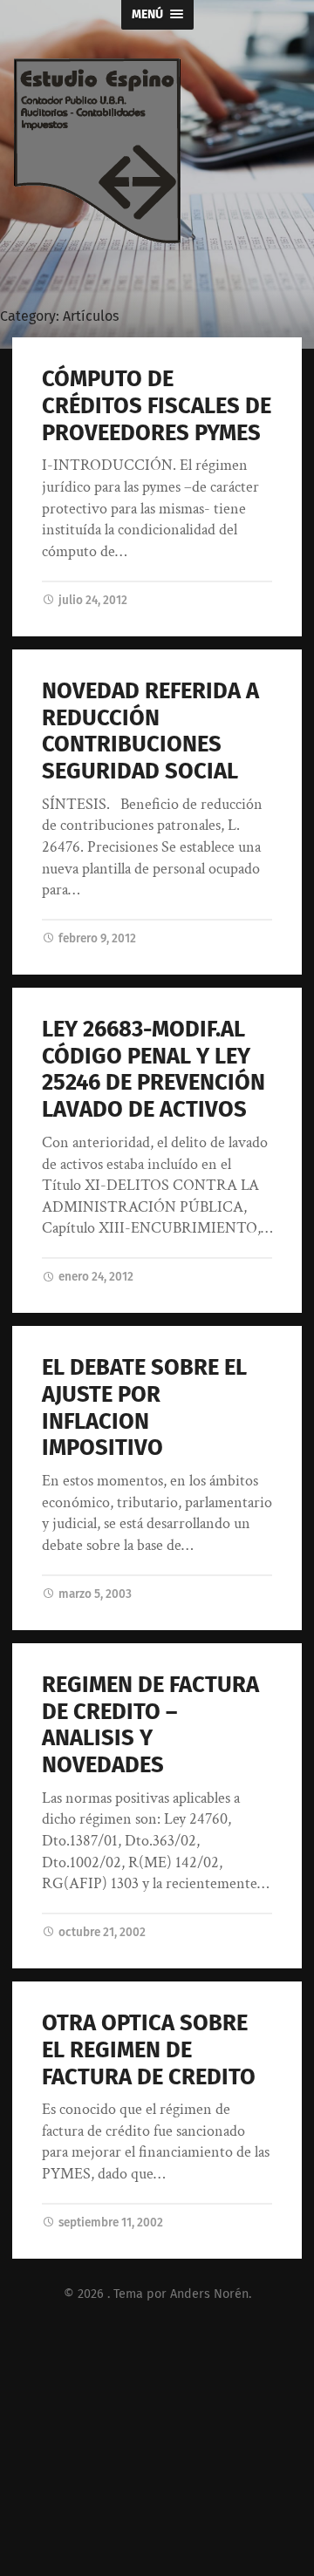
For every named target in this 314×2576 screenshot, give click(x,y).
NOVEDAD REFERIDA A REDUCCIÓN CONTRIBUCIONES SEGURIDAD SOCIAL (150, 731)
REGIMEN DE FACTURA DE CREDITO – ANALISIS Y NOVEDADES (150, 1725)
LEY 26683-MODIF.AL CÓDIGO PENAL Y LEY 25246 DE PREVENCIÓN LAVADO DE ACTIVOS (154, 1069)
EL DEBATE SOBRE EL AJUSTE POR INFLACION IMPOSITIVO (144, 1407)
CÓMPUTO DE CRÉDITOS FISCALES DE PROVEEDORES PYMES (157, 405)
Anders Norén (209, 2294)
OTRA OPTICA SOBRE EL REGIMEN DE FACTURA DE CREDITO (149, 2049)
